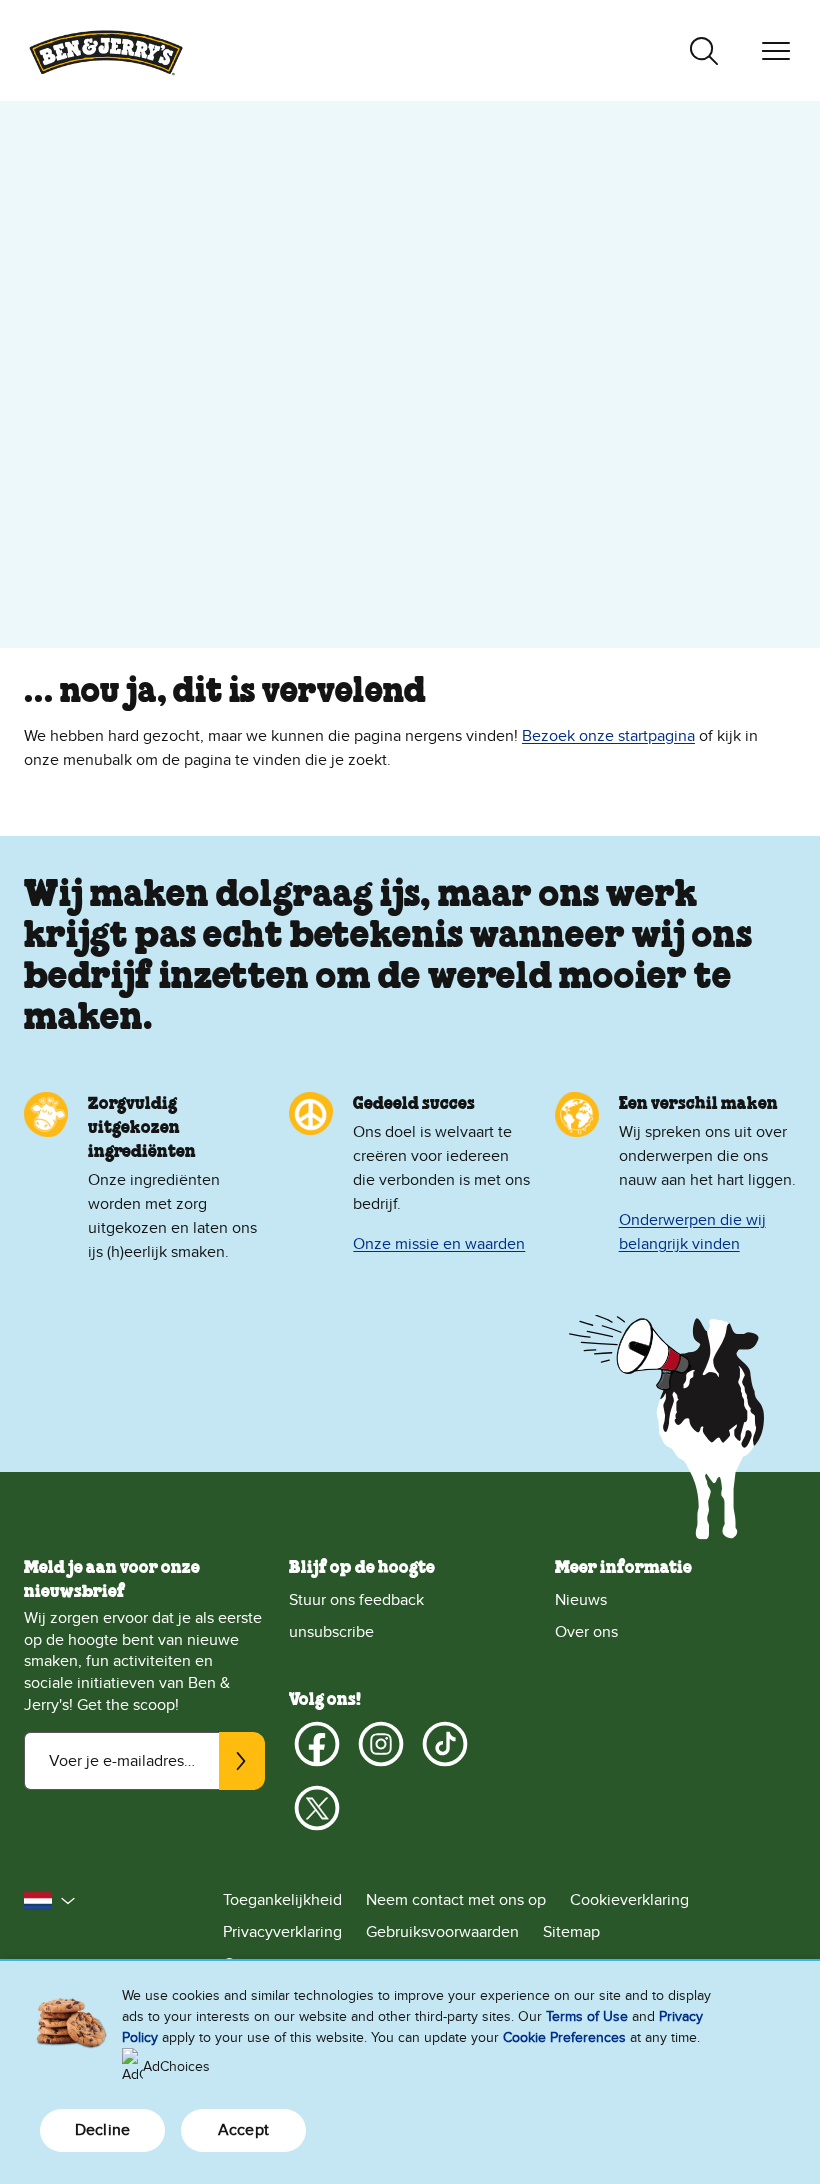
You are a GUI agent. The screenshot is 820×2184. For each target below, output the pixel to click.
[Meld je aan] (242, 1761)
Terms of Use (587, 2016)
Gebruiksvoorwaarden (442, 1932)
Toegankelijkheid (282, 1900)
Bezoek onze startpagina (608, 736)
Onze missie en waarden (439, 1244)
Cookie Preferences (564, 2037)
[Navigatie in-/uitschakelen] (776, 51)
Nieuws (581, 1600)
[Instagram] (381, 1744)
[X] (317, 1808)
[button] (50, 1901)
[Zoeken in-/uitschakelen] (704, 51)
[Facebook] (317, 1744)
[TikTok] (445, 1744)
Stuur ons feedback (356, 1600)
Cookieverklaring (629, 1900)
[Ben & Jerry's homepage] (106, 50)
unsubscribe (331, 1632)
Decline (102, 2130)
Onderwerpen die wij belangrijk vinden (692, 1232)
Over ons (586, 1632)
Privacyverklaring (282, 1932)
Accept (243, 2130)
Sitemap (571, 1932)
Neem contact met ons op (456, 1900)
